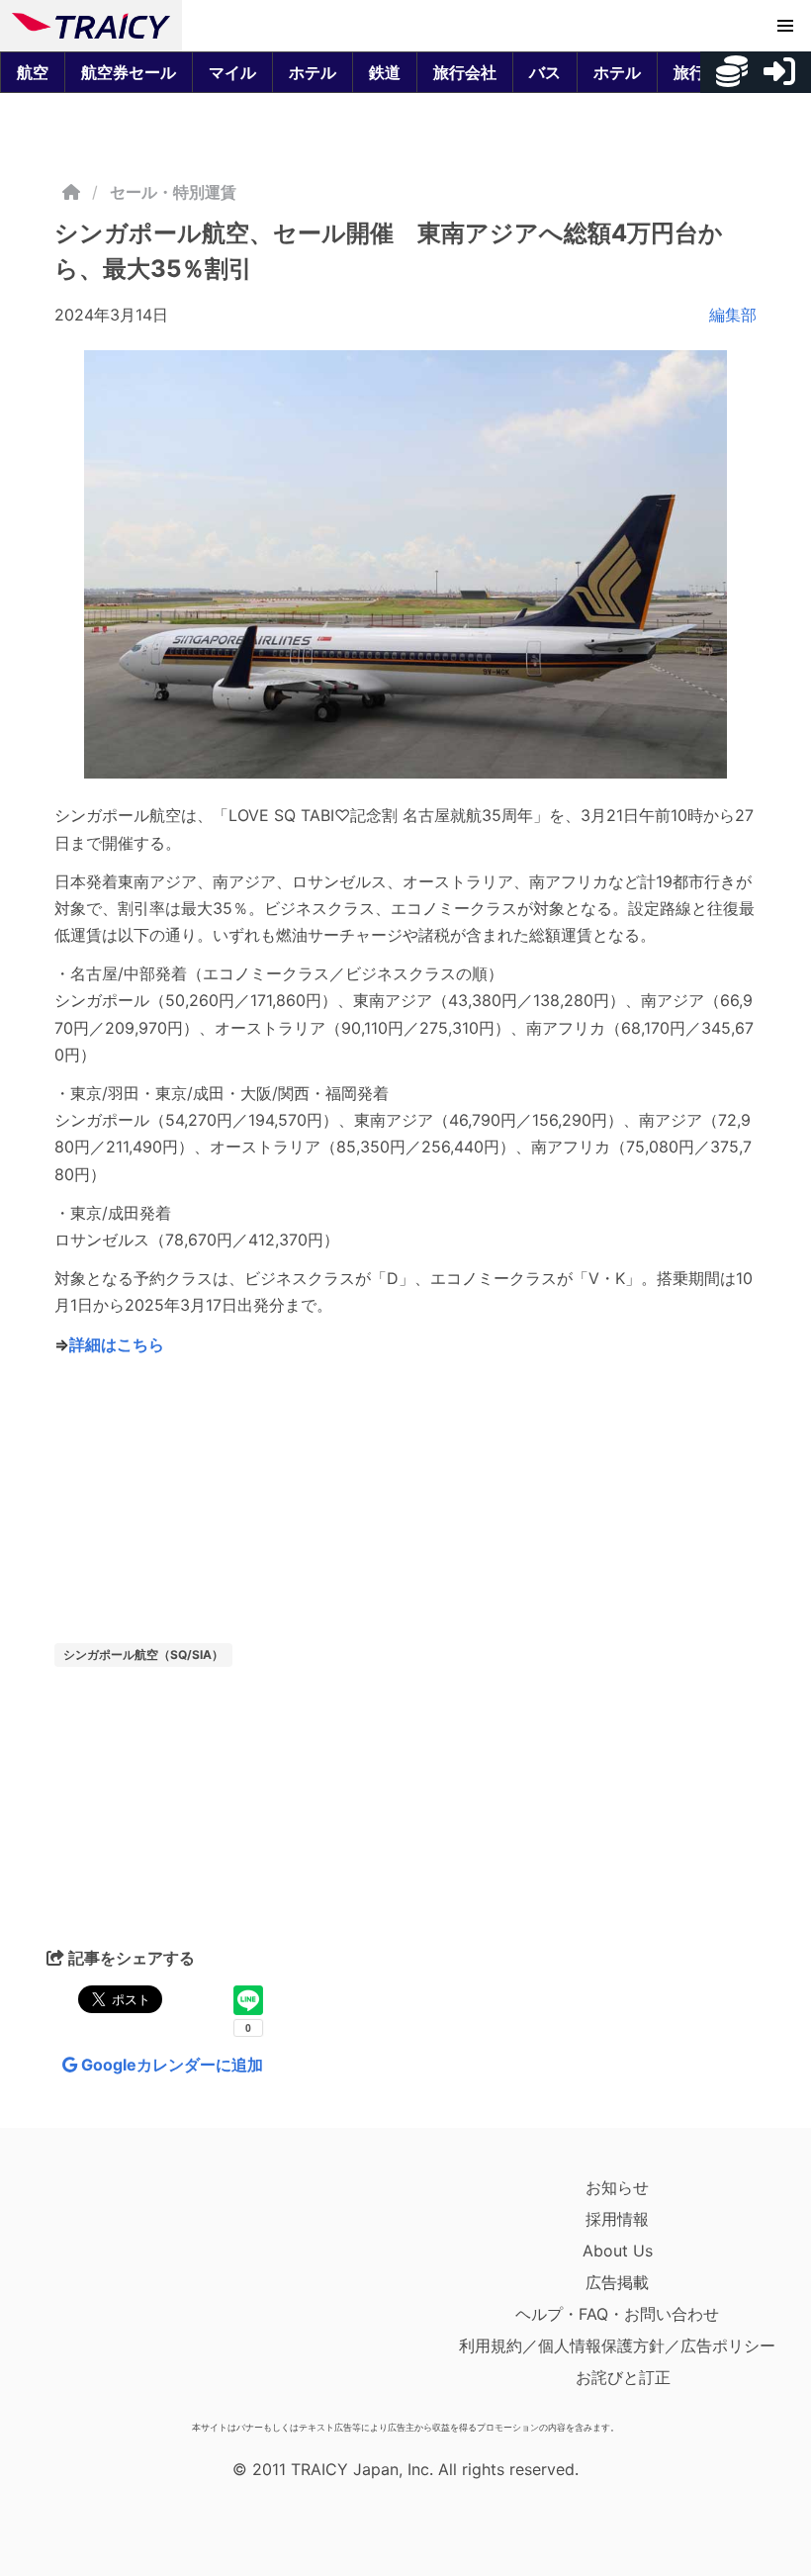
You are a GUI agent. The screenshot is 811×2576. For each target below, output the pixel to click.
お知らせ (617, 2187)
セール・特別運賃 (173, 192)
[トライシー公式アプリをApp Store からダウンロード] (127, 2292)
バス (545, 72)
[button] (785, 26)
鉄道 (385, 72)
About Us (618, 2251)
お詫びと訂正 (623, 2377)
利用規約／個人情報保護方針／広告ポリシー (617, 2346)
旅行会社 (465, 72)
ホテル (313, 72)
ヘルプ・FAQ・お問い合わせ (617, 2314)
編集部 (733, 315)
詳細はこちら (117, 1344)
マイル (232, 72)
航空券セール (129, 72)
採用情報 (617, 2219)
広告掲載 (617, 2282)
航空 (33, 72)
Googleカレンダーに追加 (170, 2065)
